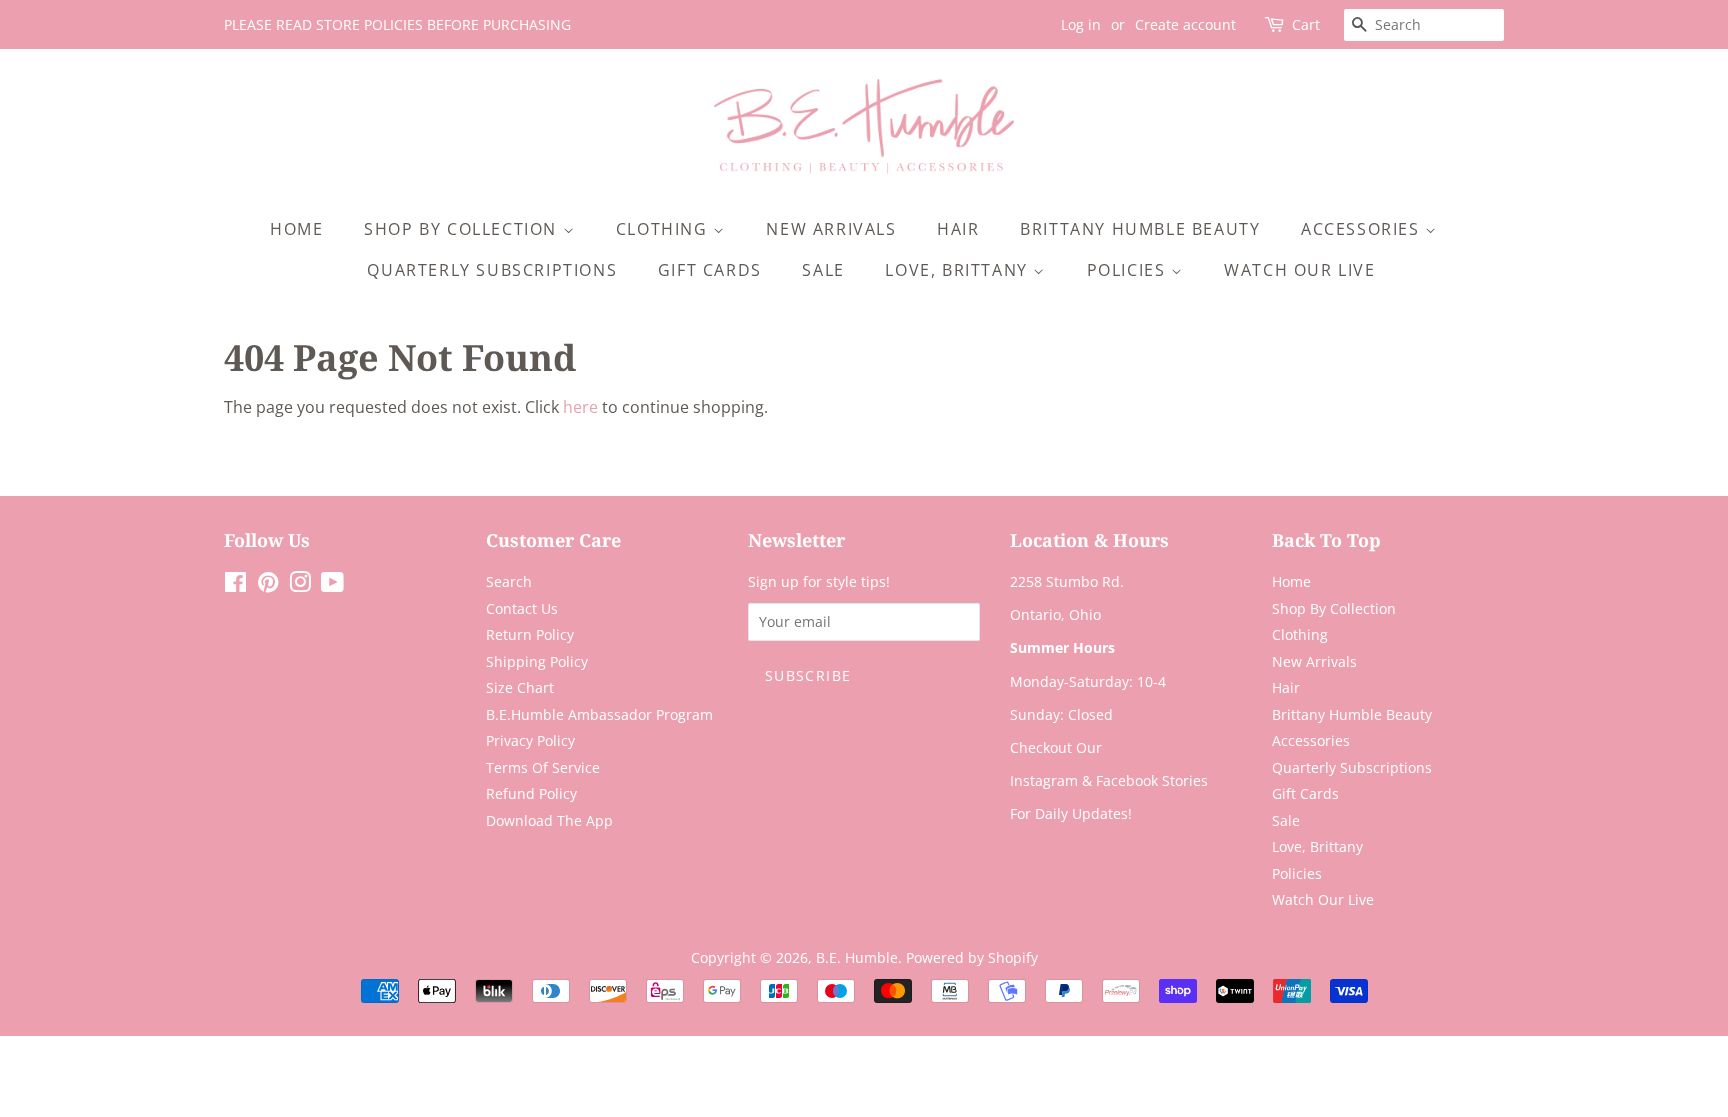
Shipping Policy (537, 661)
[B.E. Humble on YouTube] (332, 585)
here (580, 407)
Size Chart (520, 687)
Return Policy (530, 634)
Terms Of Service (543, 767)
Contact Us (522, 608)
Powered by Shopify (972, 957)
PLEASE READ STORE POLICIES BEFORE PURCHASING (397, 24)
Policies (1129, 270)
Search (509, 581)
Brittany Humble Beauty (1140, 229)
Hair (958, 229)
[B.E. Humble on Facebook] (235, 585)
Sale (823, 270)
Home (296, 229)
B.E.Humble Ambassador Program (599, 714)
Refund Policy (531, 793)
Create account (1185, 24)
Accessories (1363, 229)
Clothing (664, 229)
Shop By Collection (463, 229)
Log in (1081, 24)
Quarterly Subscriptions (492, 270)
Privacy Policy (530, 740)
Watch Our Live (1299, 270)
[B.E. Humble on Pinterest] (268, 585)
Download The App (549, 820)
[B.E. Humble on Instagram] (300, 585)
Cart (1306, 24)
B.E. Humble (857, 957)
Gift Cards (710, 270)
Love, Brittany (959, 270)
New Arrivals (831, 229)
